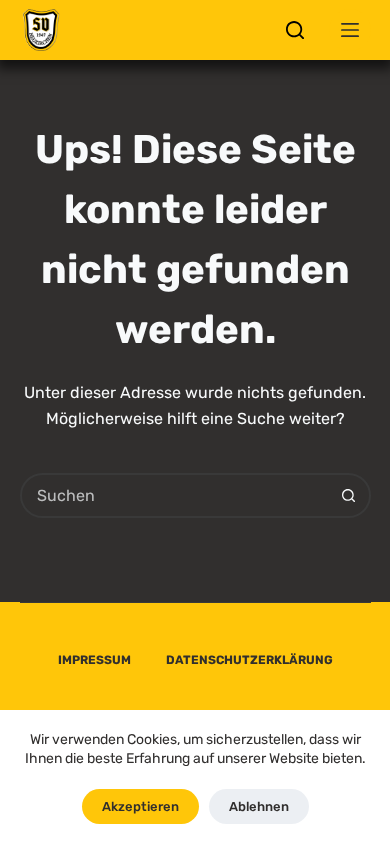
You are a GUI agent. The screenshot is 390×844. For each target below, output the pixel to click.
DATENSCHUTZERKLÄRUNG (249, 660)
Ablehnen (259, 806)
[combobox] (175, 495)
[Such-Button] (348, 495)
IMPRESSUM (94, 660)
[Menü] (350, 30)
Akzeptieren (140, 806)
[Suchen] (295, 30)
